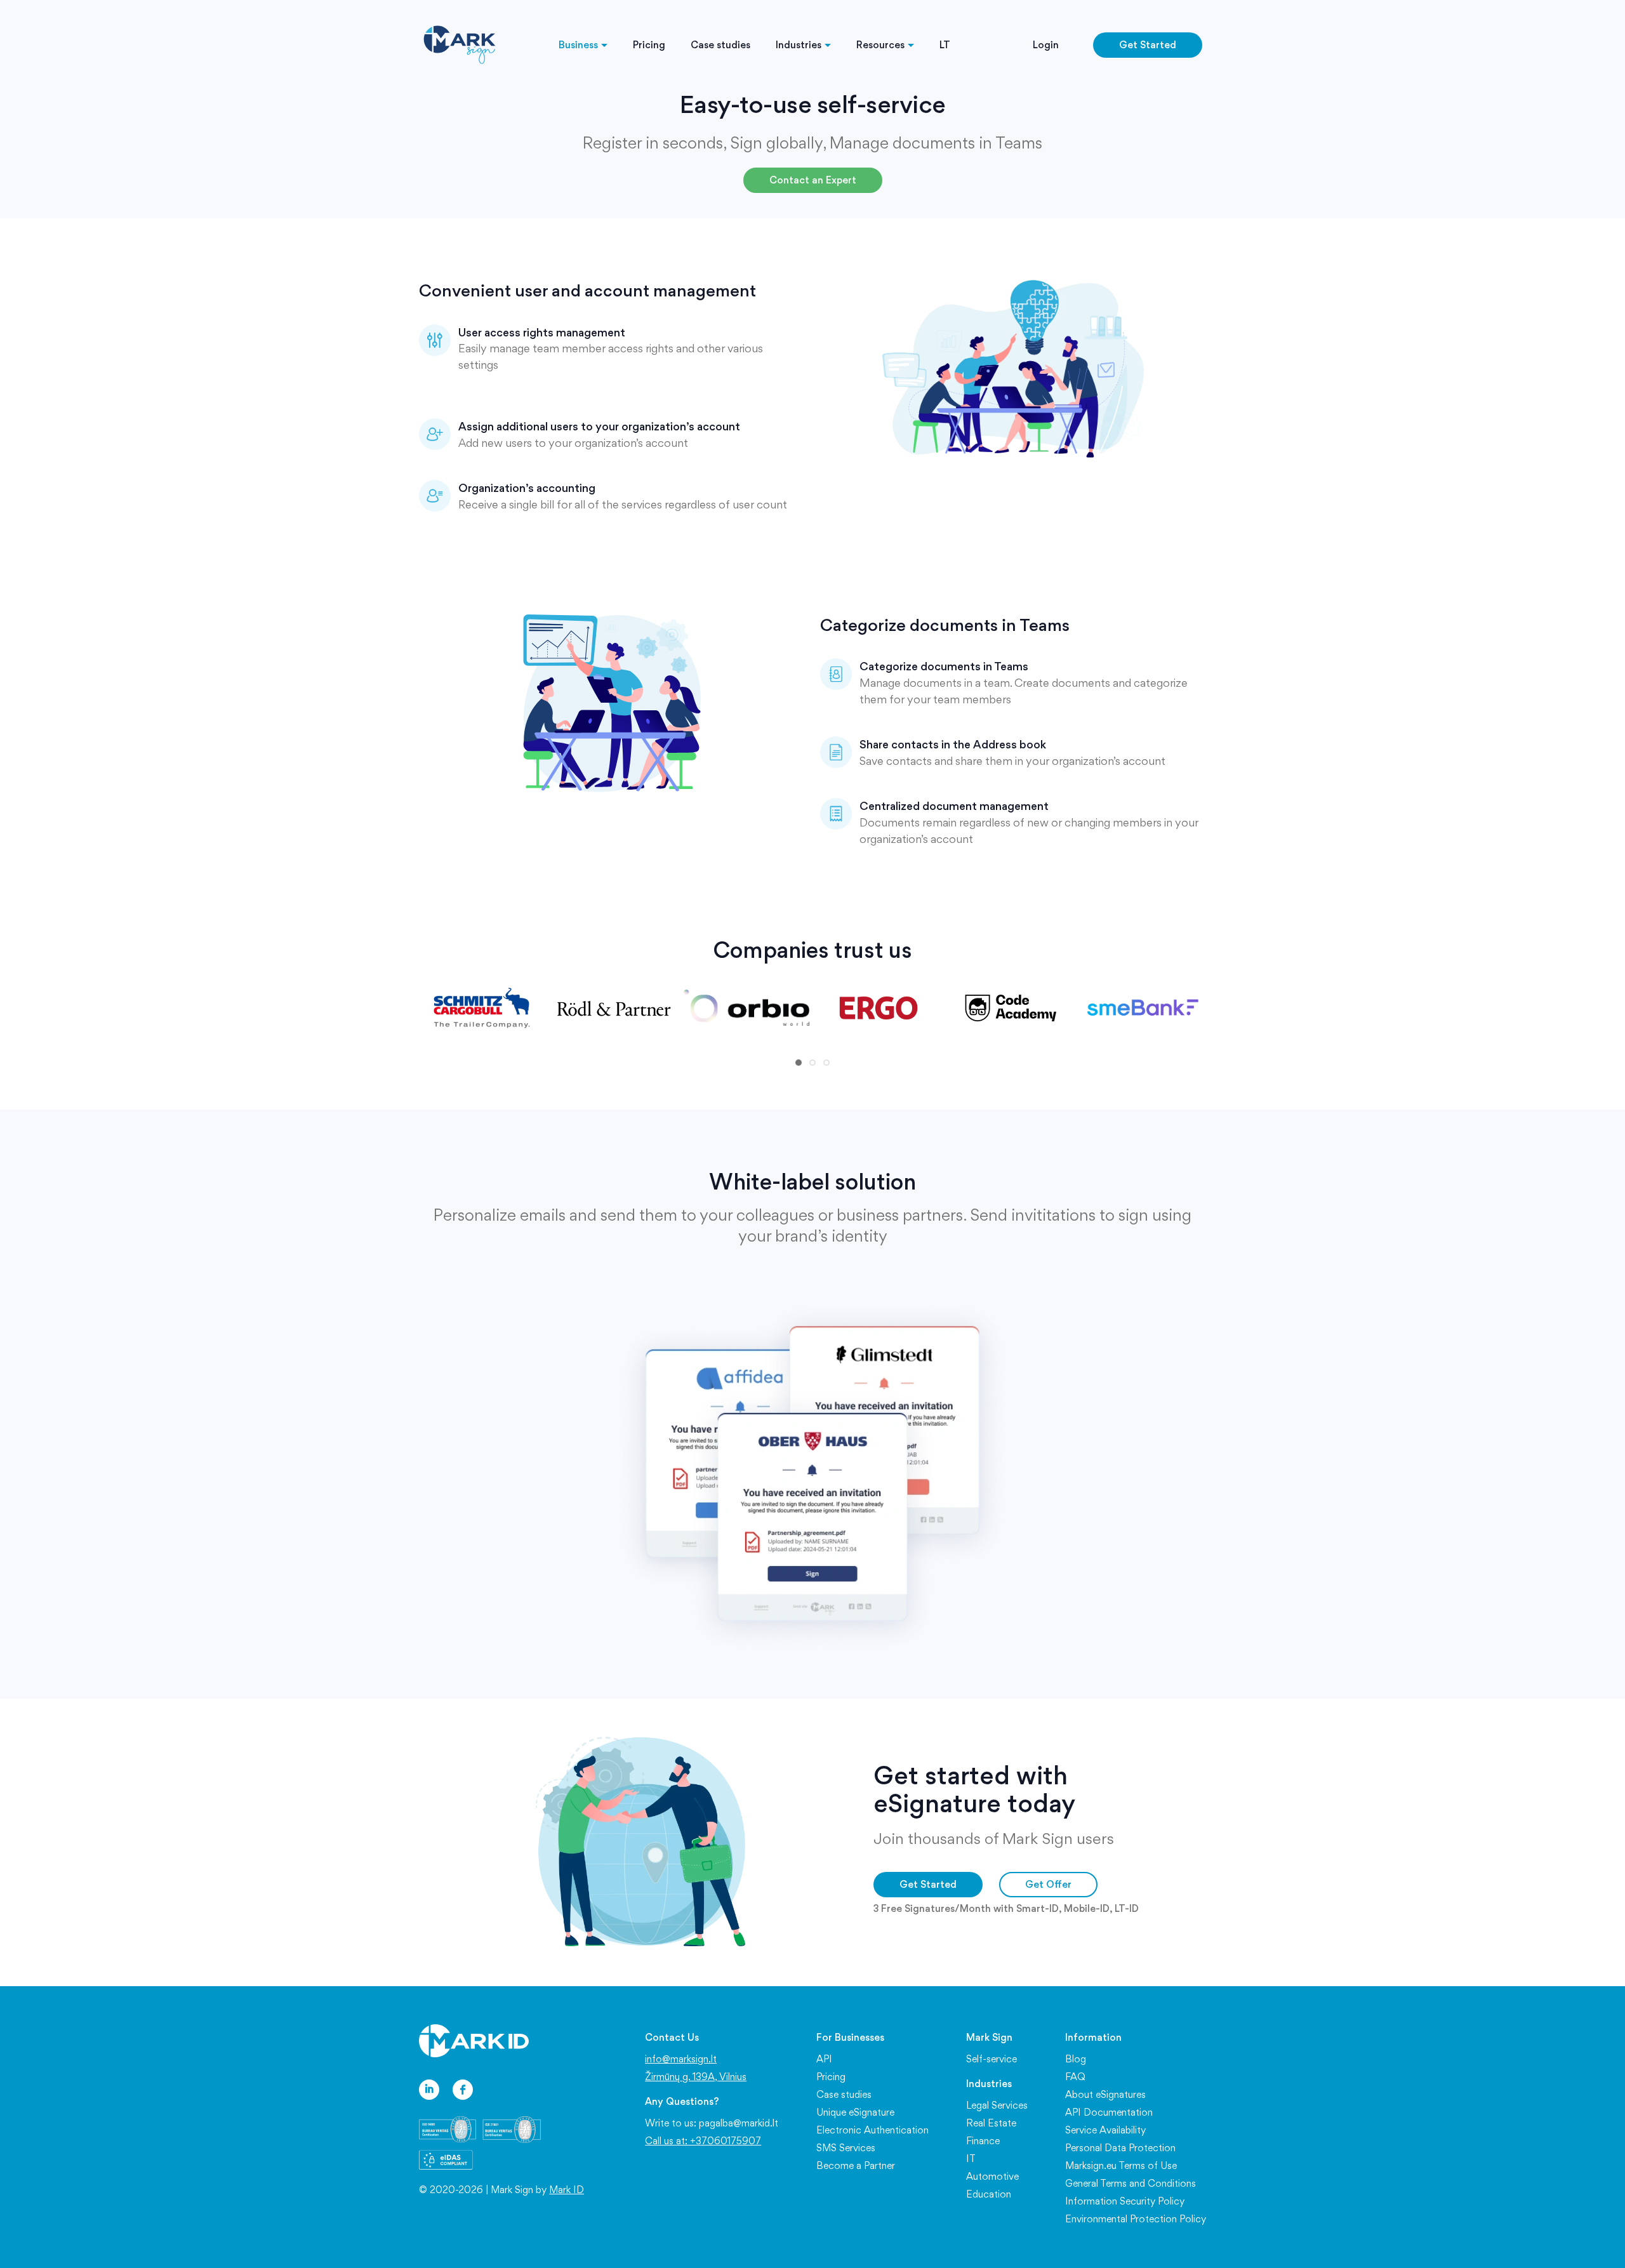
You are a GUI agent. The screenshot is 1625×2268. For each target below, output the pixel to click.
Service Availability (1105, 2130)
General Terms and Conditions (1131, 2183)
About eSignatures (1105, 2094)
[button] (799, 1063)
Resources (880, 45)
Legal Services (997, 2105)
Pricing (649, 45)
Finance (983, 2141)
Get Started (1148, 45)
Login (1046, 45)
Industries (799, 45)
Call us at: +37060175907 (703, 2141)
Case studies (720, 45)
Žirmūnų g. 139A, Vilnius (696, 2077)
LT (945, 45)
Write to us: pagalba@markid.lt (712, 2123)
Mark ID (567, 2190)
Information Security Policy (1125, 2201)
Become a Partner (856, 2165)
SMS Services (846, 2148)
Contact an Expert (813, 180)
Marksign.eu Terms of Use (1121, 2165)
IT (971, 2159)
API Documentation (1109, 2112)
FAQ (1075, 2077)
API (824, 2059)
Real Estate (991, 2123)
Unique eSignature (855, 2112)
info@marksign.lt (681, 2059)
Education (989, 2194)
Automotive (992, 2176)
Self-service (992, 2059)
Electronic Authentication (872, 2130)
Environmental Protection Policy (1136, 2219)
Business (578, 45)
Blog (1076, 2059)
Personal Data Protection (1120, 2148)
